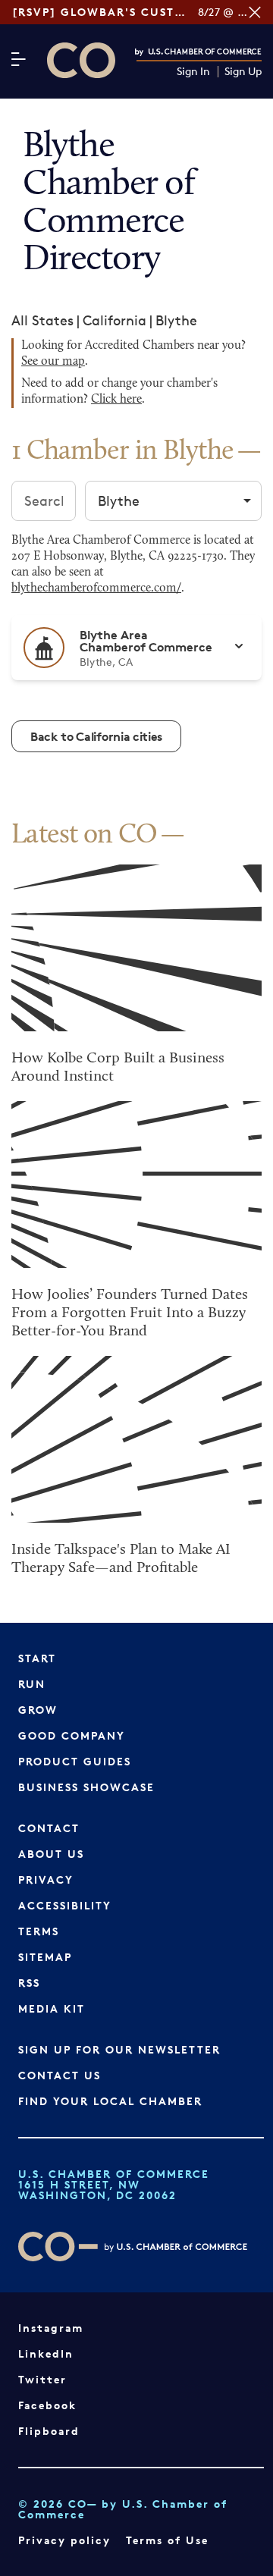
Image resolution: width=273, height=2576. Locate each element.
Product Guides (75, 1761)
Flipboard (49, 2431)
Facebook (47, 2405)
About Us (51, 1854)
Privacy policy (64, 2540)
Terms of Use (167, 2540)
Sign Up (243, 72)
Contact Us (60, 2075)
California (115, 320)
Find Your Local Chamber (110, 2101)
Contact (49, 1828)
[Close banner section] (255, 12)
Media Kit (52, 2008)
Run (32, 1684)
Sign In (193, 72)
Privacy (46, 1879)
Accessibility (65, 1905)
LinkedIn (46, 2353)
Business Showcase (86, 1787)
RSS (29, 1983)
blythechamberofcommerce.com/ (96, 588)
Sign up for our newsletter (119, 2049)
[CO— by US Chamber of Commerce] (81, 60)
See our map (53, 362)
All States (42, 320)
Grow (38, 1710)
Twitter (42, 2379)
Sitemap (45, 1957)
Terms (39, 1931)
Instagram (51, 2328)
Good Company (72, 1735)
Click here (116, 400)
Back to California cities (96, 736)
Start (37, 1658)
